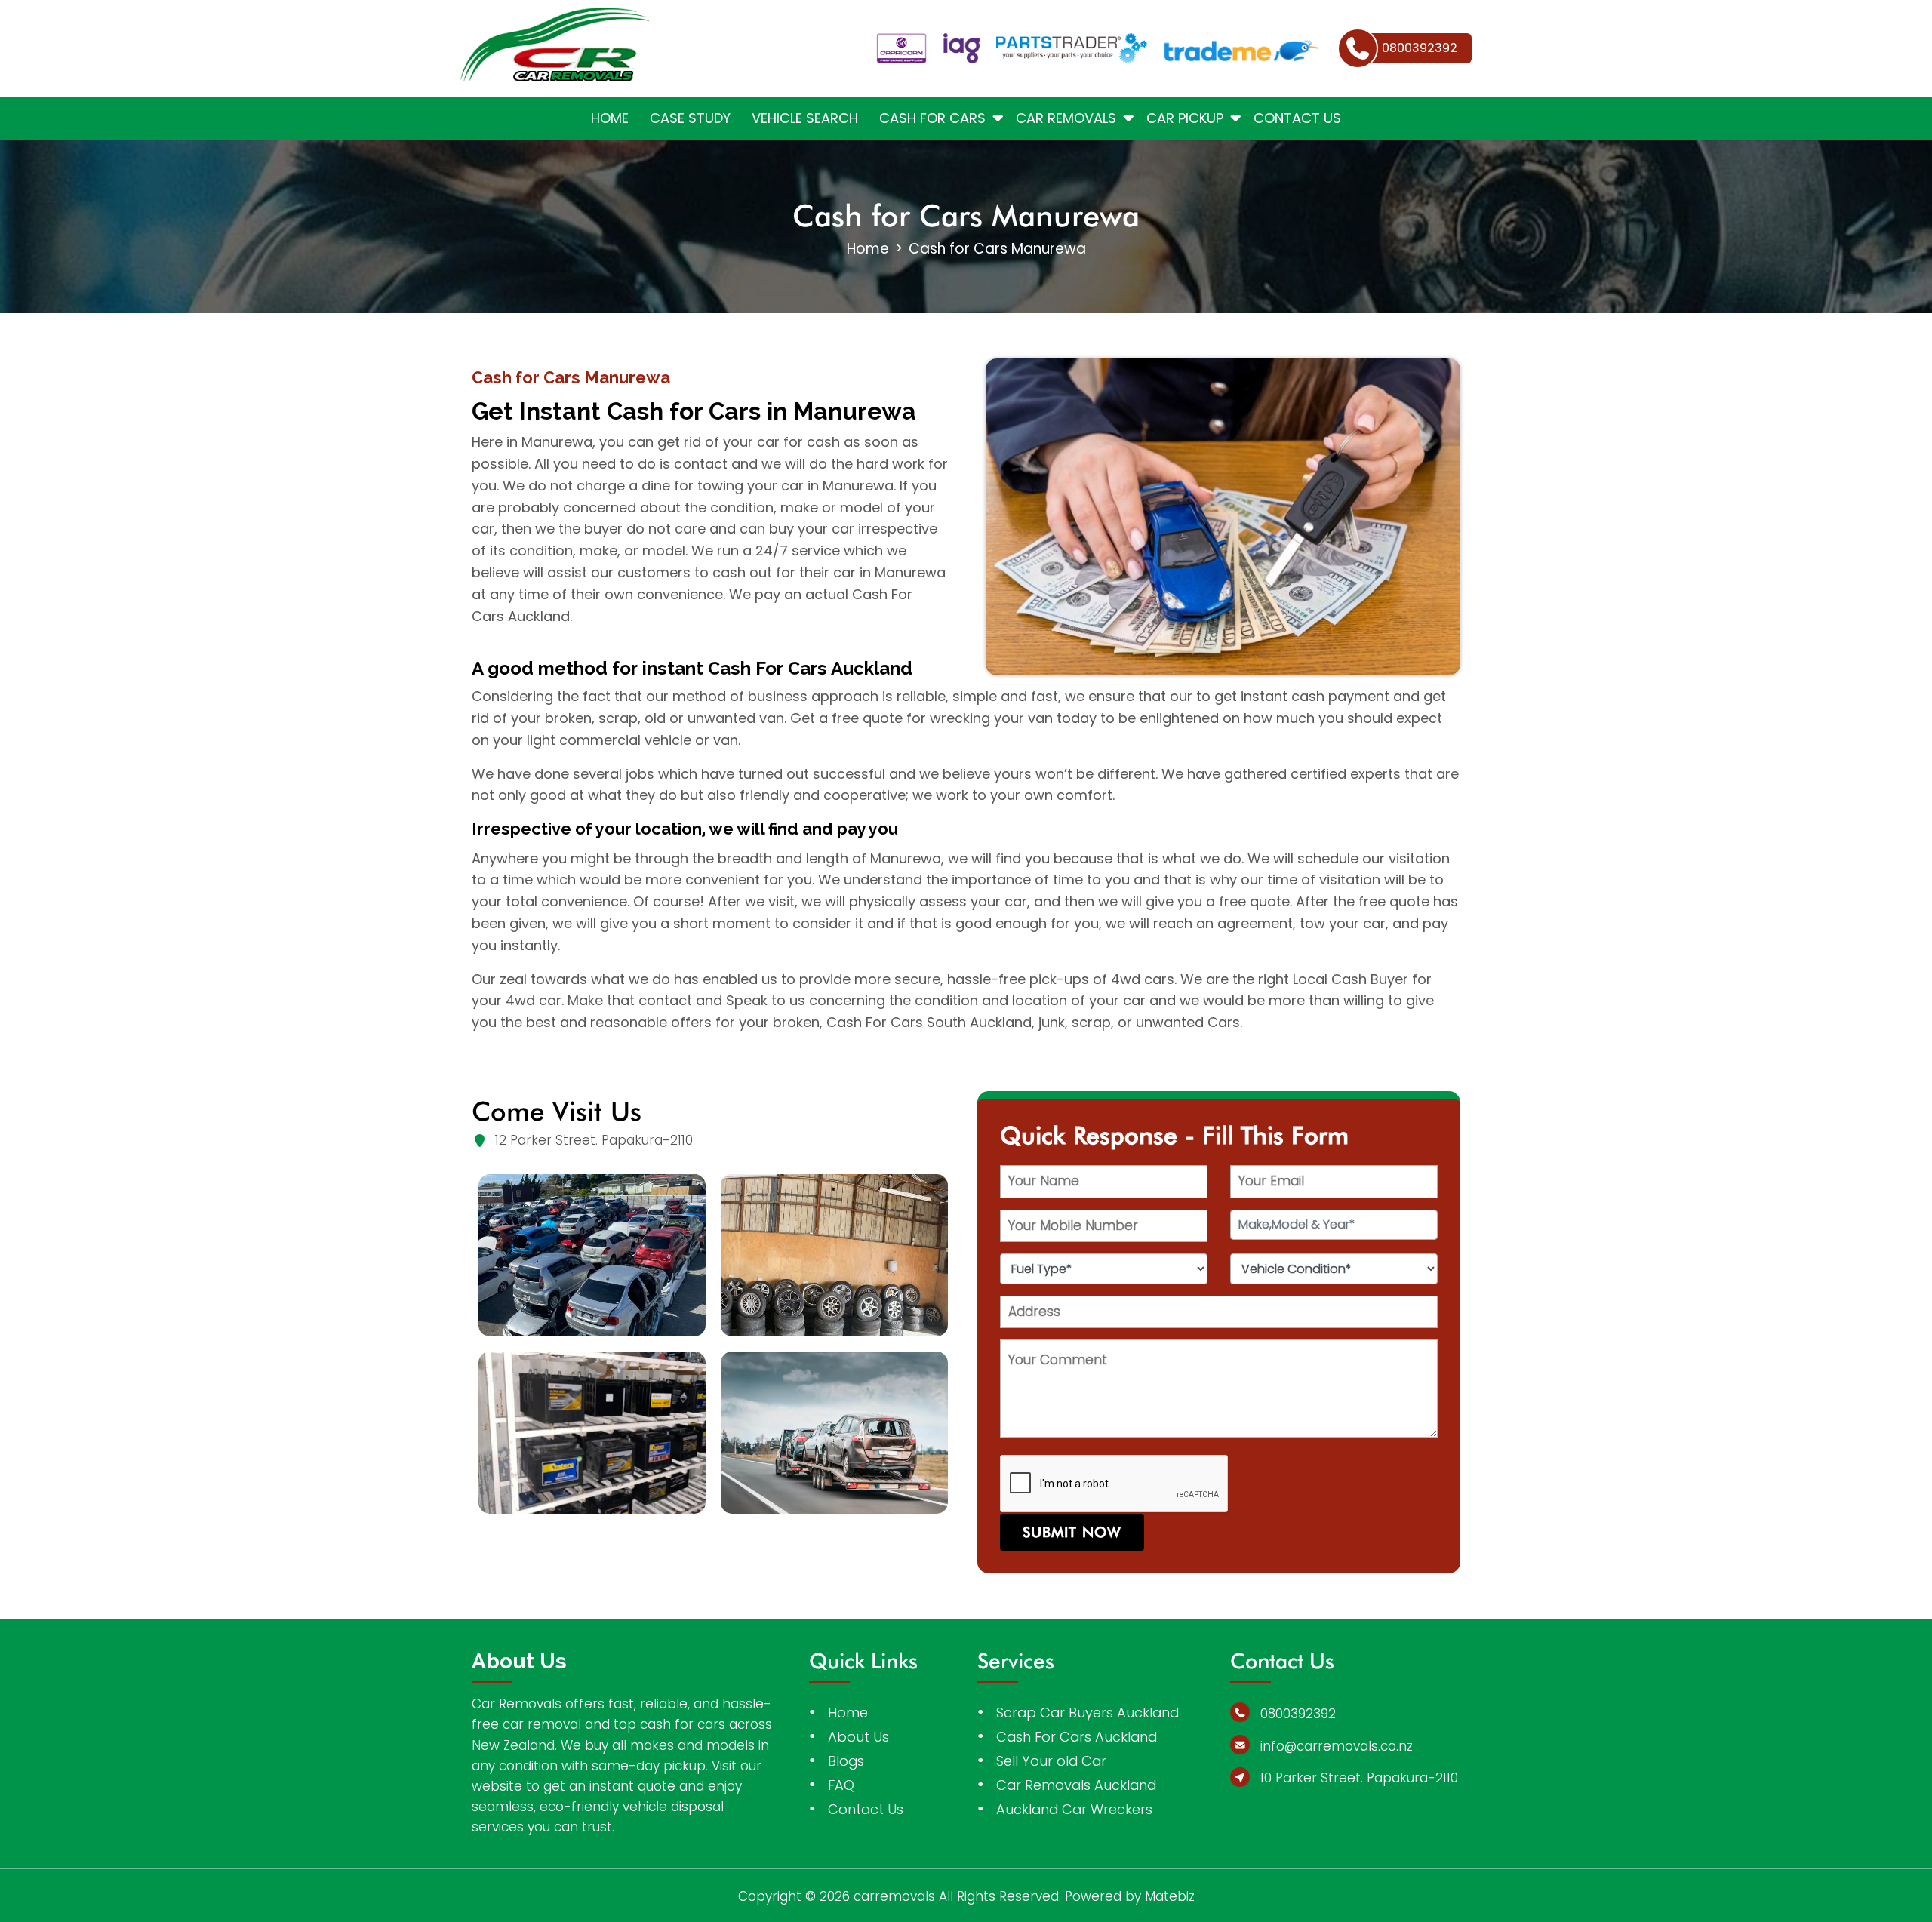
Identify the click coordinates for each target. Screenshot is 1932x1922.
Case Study (690, 118)
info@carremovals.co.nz (1337, 1746)
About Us (858, 1737)
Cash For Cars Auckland (1077, 1737)
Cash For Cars (932, 118)
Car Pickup (1185, 118)
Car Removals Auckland (1076, 1785)
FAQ (841, 1785)
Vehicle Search (805, 118)
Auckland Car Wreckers (1074, 1809)
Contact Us (1297, 118)
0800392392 (1298, 1714)
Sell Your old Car (1051, 1761)
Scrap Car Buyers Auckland (1088, 1713)
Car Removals (1066, 118)
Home (610, 118)
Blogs (846, 1761)
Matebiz (1170, 1896)
